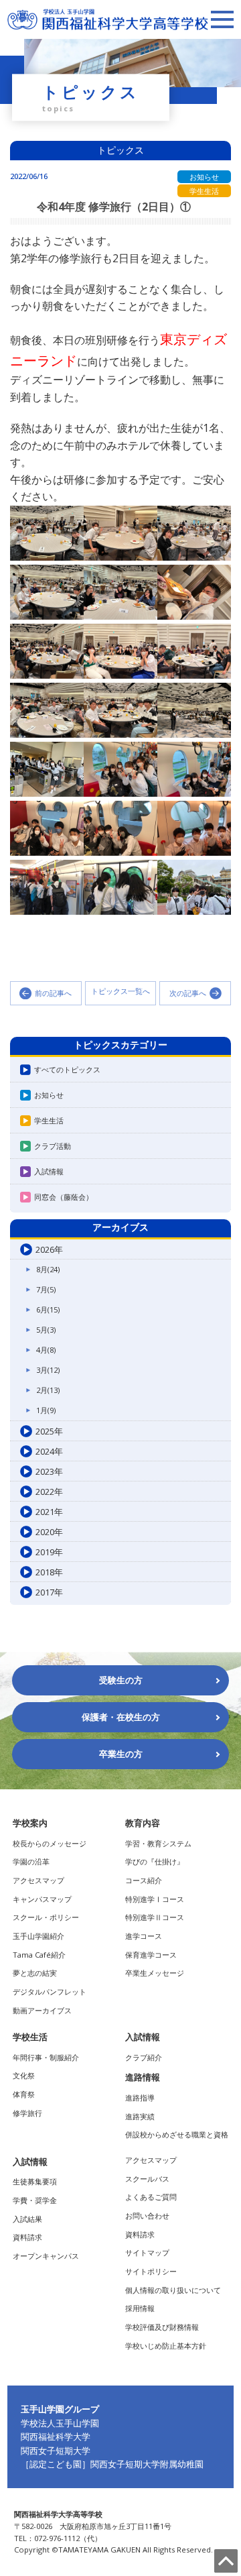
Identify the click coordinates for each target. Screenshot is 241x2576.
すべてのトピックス (67, 1069)
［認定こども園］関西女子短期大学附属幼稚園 (112, 2464)
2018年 (49, 1572)
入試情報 (49, 1171)
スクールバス (147, 2179)
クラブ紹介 (144, 2057)
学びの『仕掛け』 (155, 1861)
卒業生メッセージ (155, 1973)
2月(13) (48, 1390)
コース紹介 (144, 1880)
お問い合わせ (147, 2216)
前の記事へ (53, 993)
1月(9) (46, 1410)
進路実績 (140, 2116)
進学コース (144, 1936)
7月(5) (46, 1289)
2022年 (49, 1492)
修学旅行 (27, 2113)
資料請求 (27, 2237)
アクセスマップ (38, 1880)
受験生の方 (121, 1680)
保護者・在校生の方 (121, 1717)
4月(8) (46, 1350)
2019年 (49, 1552)
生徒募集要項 (35, 2181)
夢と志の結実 (35, 1973)
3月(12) (48, 1370)
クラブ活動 (53, 1146)
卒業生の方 (121, 1754)
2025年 (49, 1431)
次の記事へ (188, 993)
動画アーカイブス (42, 2010)
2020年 (49, 1532)
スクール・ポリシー (46, 1917)
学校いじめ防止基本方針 (166, 2346)
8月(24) (48, 1269)
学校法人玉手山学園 (60, 2423)
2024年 (49, 1451)
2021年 (49, 1512)
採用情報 (140, 2308)
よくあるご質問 (151, 2197)
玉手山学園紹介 (38, 1936)
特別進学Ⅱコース (155, 1917)
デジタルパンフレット (50, 1992)
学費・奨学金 (35, 2200)
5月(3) (46, 1330)
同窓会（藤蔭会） (64, 1197)
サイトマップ (147, 2252)
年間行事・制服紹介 (46, 2057)
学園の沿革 (31, 1861)
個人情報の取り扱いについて (173, 2290)
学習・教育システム (158, 1843)
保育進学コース (151, 1955)
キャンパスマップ (42, 1899)
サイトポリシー (151, 2271)
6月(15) (48, 1309)
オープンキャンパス (46, 2256)
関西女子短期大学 (56, 2451)
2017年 (49, 1592)
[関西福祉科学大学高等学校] (108, 15)
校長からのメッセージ (50, 1843)
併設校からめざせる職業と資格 (177, 2134)
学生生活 (49, 1120)
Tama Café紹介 (39, 1955)
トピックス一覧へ (120, 992)
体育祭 (24, 2094)
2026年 (49, 1249)
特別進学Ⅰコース (155, 1899)
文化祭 (24, 2075)
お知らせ (49, 1095)
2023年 (49, 1471)
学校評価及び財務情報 (162, 2327)
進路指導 (140, 2097)
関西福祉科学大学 (56, 2437)
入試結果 (27, 2219)
